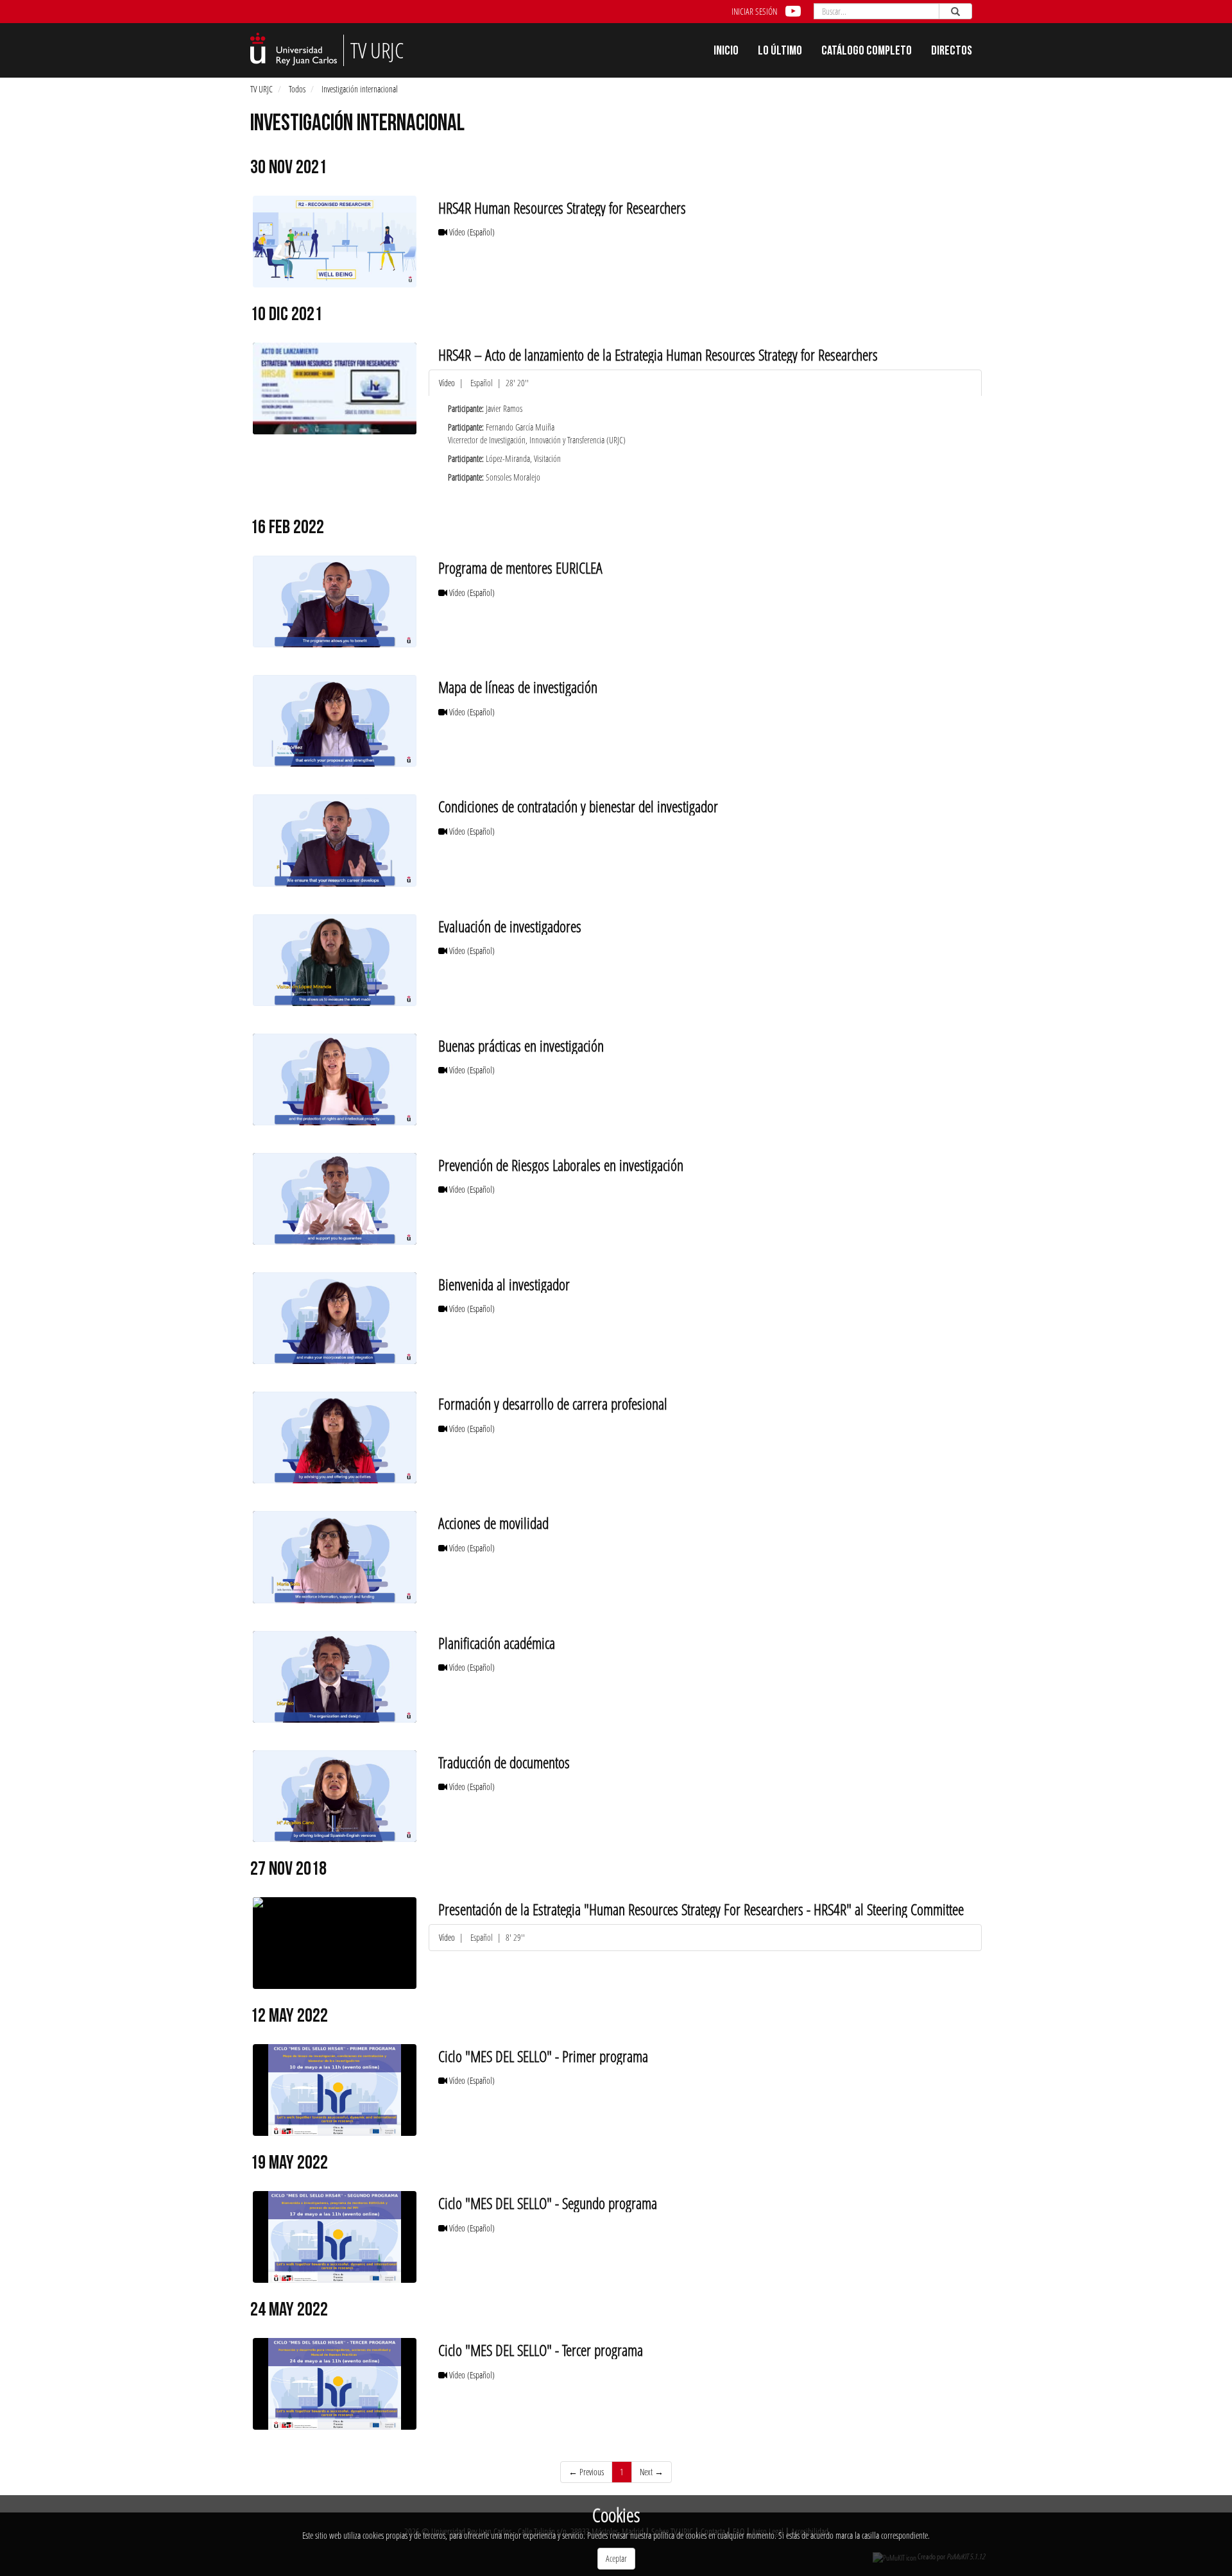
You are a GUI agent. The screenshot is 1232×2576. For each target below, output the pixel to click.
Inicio (726, 52)
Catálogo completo (867, 52)
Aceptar (616, 2558)
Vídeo (471, 232)
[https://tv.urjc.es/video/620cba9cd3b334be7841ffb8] (335, 840)
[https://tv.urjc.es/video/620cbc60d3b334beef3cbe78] (335, 1079)
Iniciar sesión (754, 11)
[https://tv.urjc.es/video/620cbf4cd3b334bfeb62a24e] (335, 1557)
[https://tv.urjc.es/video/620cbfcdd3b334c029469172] (335, 1677)
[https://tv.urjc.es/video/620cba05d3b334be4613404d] (335, 721)
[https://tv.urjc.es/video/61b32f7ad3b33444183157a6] (335, 388)
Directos (952, 52)
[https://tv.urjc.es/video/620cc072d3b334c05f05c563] (335, 1796)
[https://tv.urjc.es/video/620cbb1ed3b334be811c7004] (335, 960)
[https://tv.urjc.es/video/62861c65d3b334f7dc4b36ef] (335, 2237)
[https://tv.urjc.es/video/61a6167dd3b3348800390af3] (335, 242)
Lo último (780, 52)
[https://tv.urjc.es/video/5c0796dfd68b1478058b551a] (335, 1943)
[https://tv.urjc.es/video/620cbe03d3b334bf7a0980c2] (335, 1318)
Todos (297, 89)
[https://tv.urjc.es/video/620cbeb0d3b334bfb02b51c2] (335, 1437)
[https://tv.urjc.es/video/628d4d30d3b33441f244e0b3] (335, 2384)
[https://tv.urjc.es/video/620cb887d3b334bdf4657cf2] (335, 601)
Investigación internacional (360, 89)
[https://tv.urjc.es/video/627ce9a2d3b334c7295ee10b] (335, 2090)
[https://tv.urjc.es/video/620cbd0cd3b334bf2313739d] (335, 1199)
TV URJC (261, 89)
